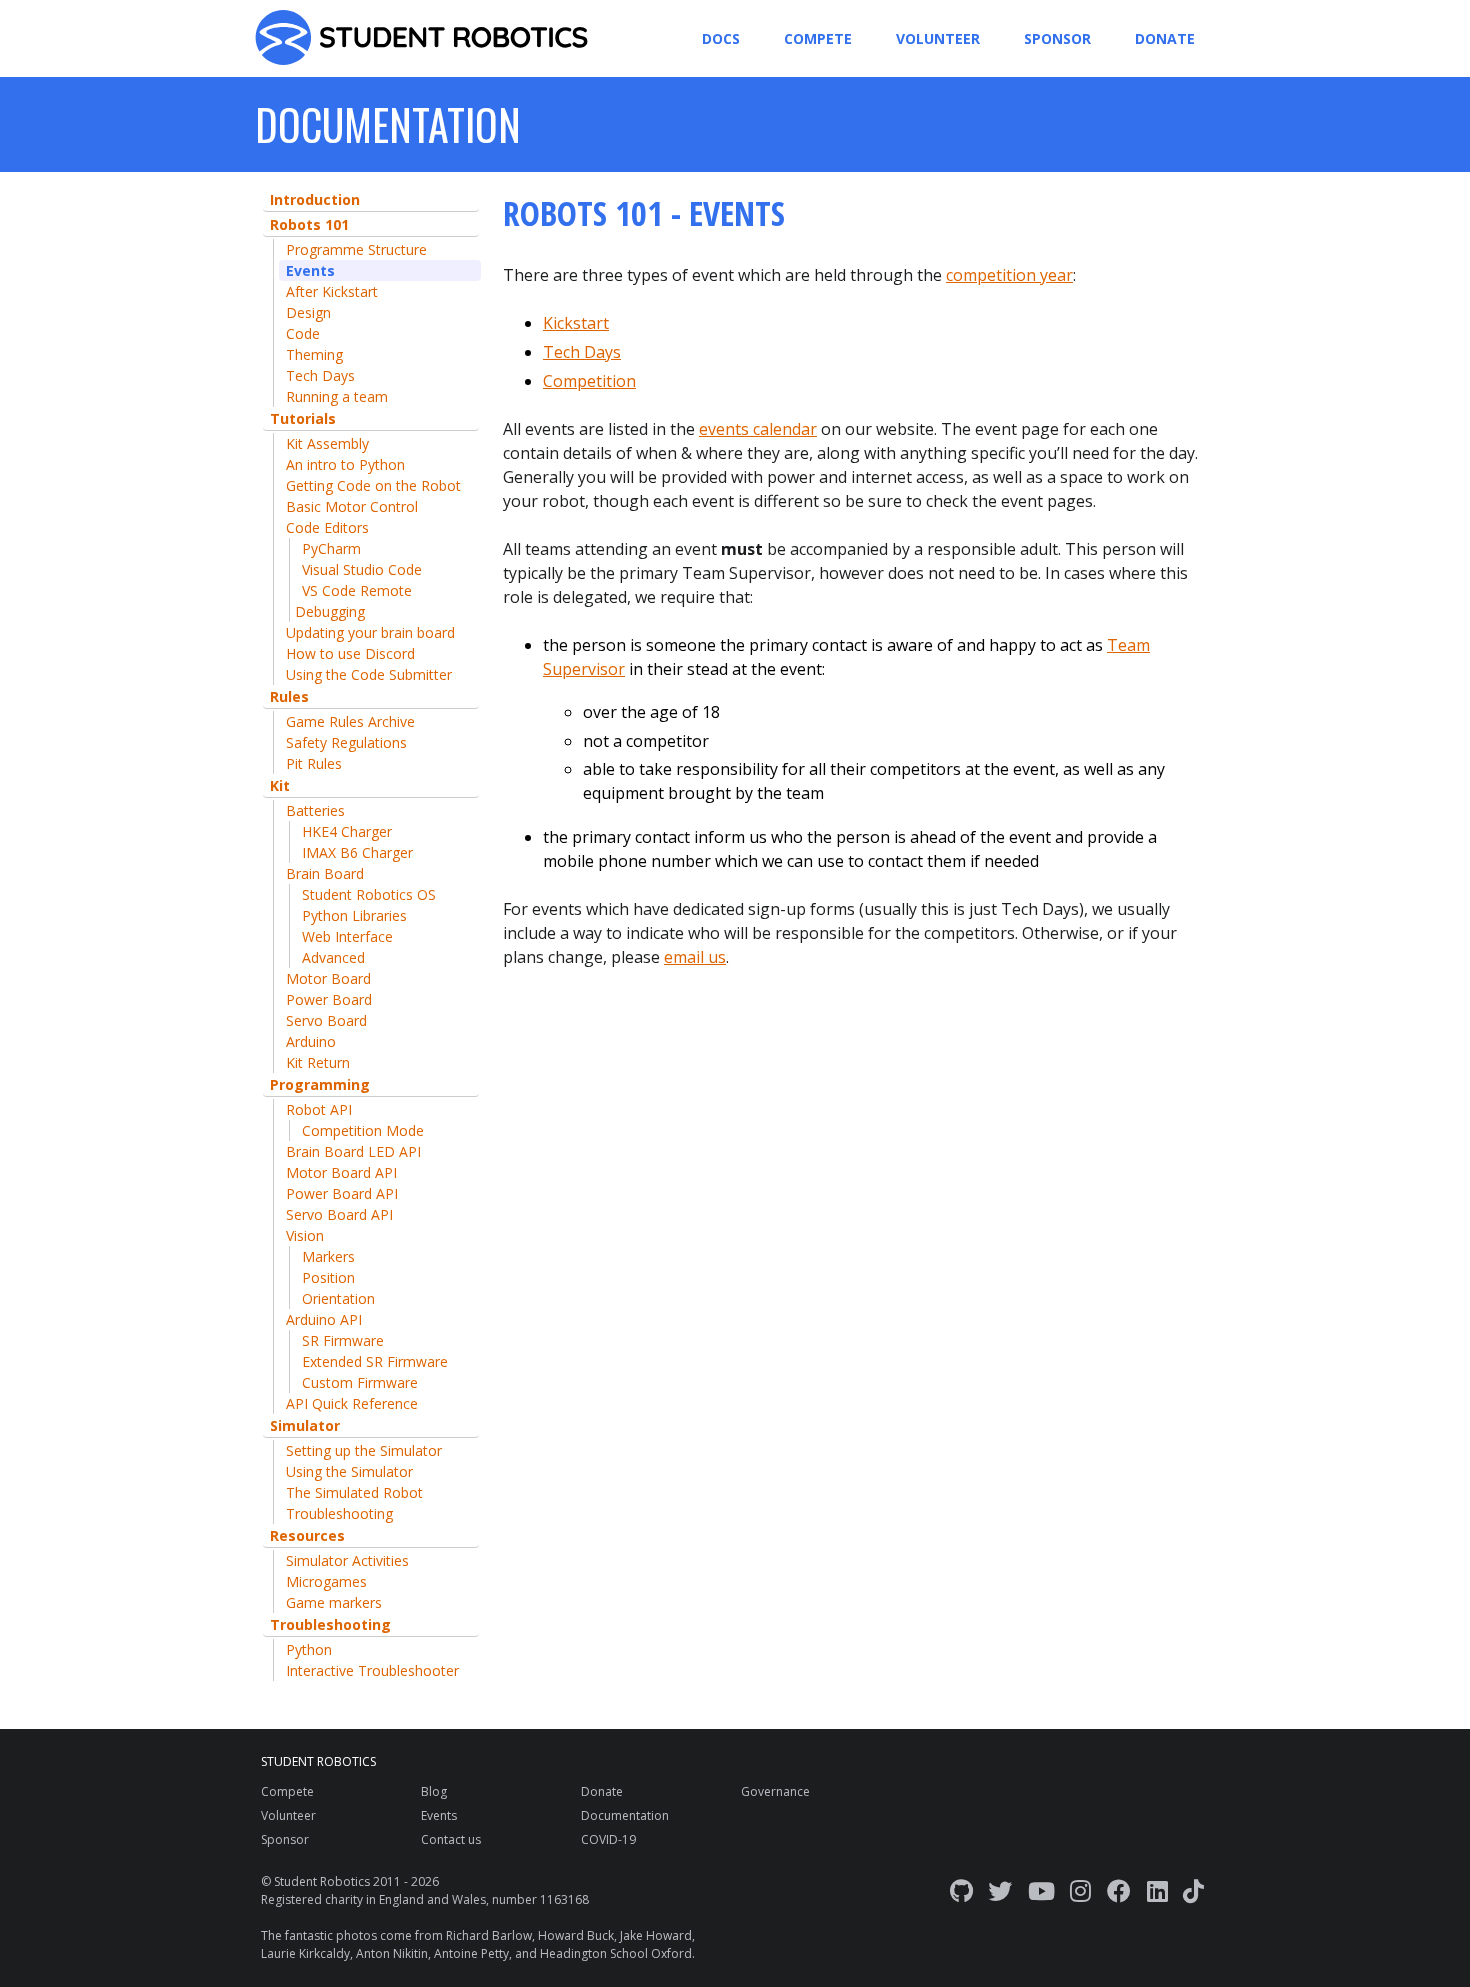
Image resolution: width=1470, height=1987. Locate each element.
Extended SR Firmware (375, 1361)
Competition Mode (363, 1130)
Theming (314, 354)
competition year (1009, 275)
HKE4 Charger (347, 831)
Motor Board (328, 978)
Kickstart (576, 323)
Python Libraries (354, 915)
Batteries (315, 810)
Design (308, 312)
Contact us (451, 1839)
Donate (1165, 38)
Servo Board (326, 1020)
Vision (305, 1235)
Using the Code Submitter (369, 674)
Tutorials (303, 418)
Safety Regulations (346, 742)
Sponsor (1057, 38)
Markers (328, 1256)
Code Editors (327, 527)
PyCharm (331, 548)
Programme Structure (356, 249)
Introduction (315, 199)
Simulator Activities (347, 1560)
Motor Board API (341, 1172)
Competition (589, 381)
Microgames (326, 1581)
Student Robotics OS (369, 894)
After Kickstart (332, 291)
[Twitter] (1000, 1890)
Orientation (338, 1298)
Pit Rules (314, 763)
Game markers (334, 1602)
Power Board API (342, 1193)
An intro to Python (345, 464)
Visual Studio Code (362, 569)
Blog (434, 1791)
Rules (289, 696)
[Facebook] (1119, 1890)
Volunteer (938, 38)
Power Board (329, 999)
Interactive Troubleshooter (372, 1670)
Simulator (305, 1425)
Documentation (625, 1815)
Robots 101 (309, 224)
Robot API (319, 1109)
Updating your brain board (370, 632)
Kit (280, 785)
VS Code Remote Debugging (353, 601)
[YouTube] (1041, 1890)
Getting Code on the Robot (373, 485)
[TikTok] (1193, 1890)
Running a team (337, 396)
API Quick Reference (352, 1403)
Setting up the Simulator (364, 1450)
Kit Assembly (327, 443)
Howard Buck (576, 1935)
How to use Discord (350, 653)
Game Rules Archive (350, 721)
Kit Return (318, 1062)
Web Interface (347, 936)
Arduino (311, 1041)
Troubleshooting (339, 1513)
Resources (307, 1535)
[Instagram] (1080, 1890)
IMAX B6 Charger (357, 852)
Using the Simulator (349, 1471)
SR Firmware (343, 1340)
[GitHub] (961, 1890)
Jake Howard (656, 1935)
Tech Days (320, 375)
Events (310, 270)
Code (303, 333)
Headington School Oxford (616, 1953)
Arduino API (324, 1319)
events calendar (758, 429)
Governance (775, 1791)
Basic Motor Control (352, 506)
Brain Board (325, 873)
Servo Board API (339, 1214)
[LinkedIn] (1157, 1890)
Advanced (333, 957)
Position (328, 1277)
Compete (818, 38)
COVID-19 (608, 1839)
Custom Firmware (360, 1382)
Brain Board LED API (353, 1151)
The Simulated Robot (354, 1492)
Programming (320, 1084)
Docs (721, 38)
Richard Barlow (489, 1935)
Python (309, 1649)
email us (695, 957)
